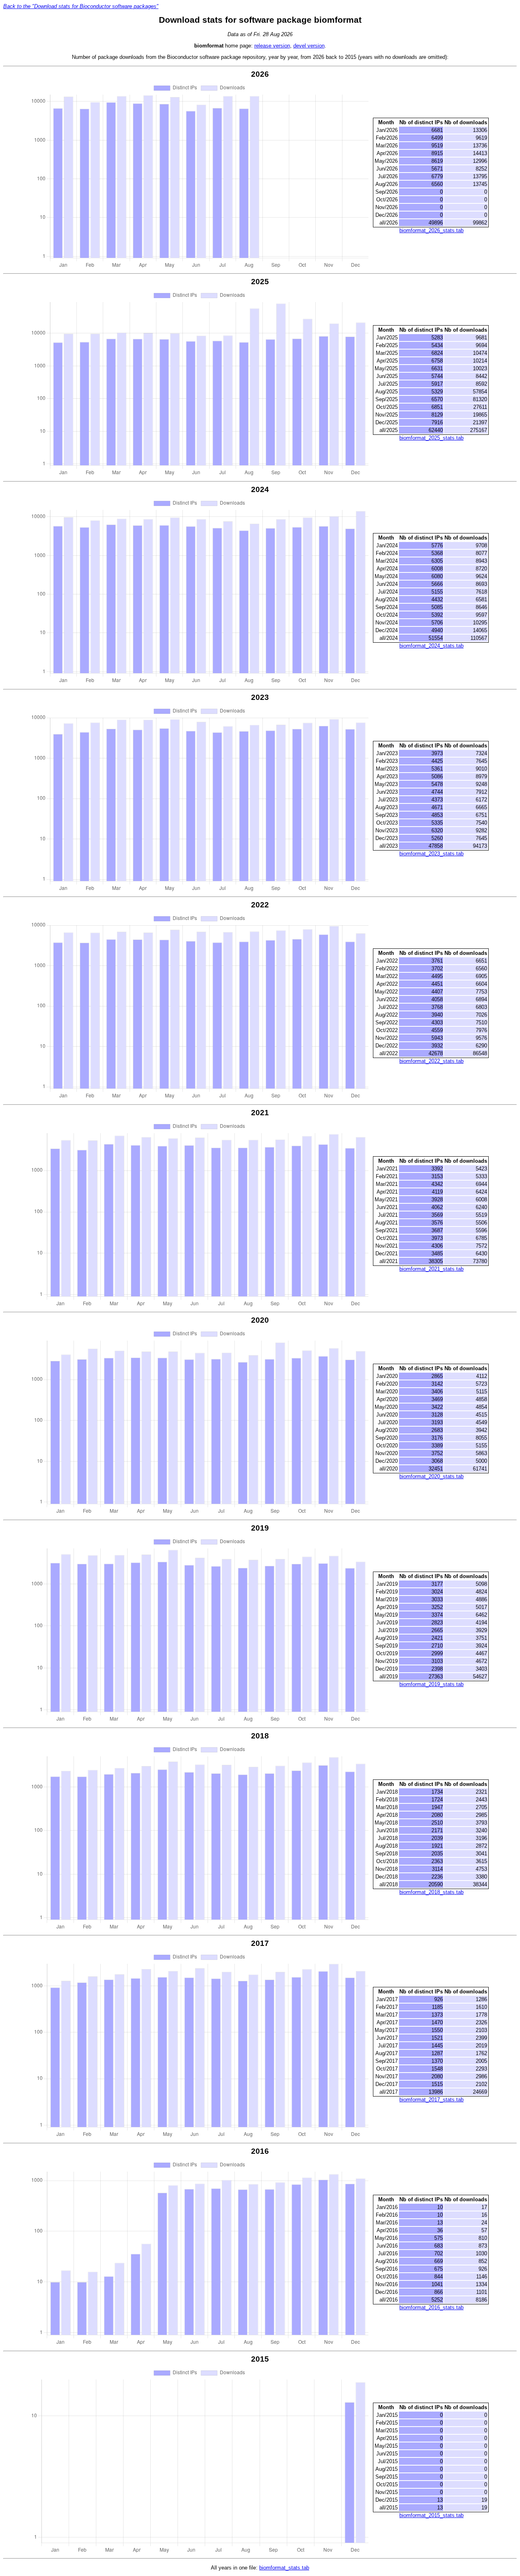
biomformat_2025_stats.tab (431, 438)
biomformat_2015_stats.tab (431, 2515)
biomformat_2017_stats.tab (431, 2100)
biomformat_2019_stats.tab (431, 1684)
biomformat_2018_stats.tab (431, 1892)
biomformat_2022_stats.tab (431, 1061)
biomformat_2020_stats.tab (431, 1476)
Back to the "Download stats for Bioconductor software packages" (81, 6)
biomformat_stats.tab (284, 2568)
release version (272, 46)
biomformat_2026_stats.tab (431, 230)
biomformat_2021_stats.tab (431, 1269)
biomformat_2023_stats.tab (431, 854)
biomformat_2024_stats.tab (431, 646)
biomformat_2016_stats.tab (431, 2307)
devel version (309, 46)
